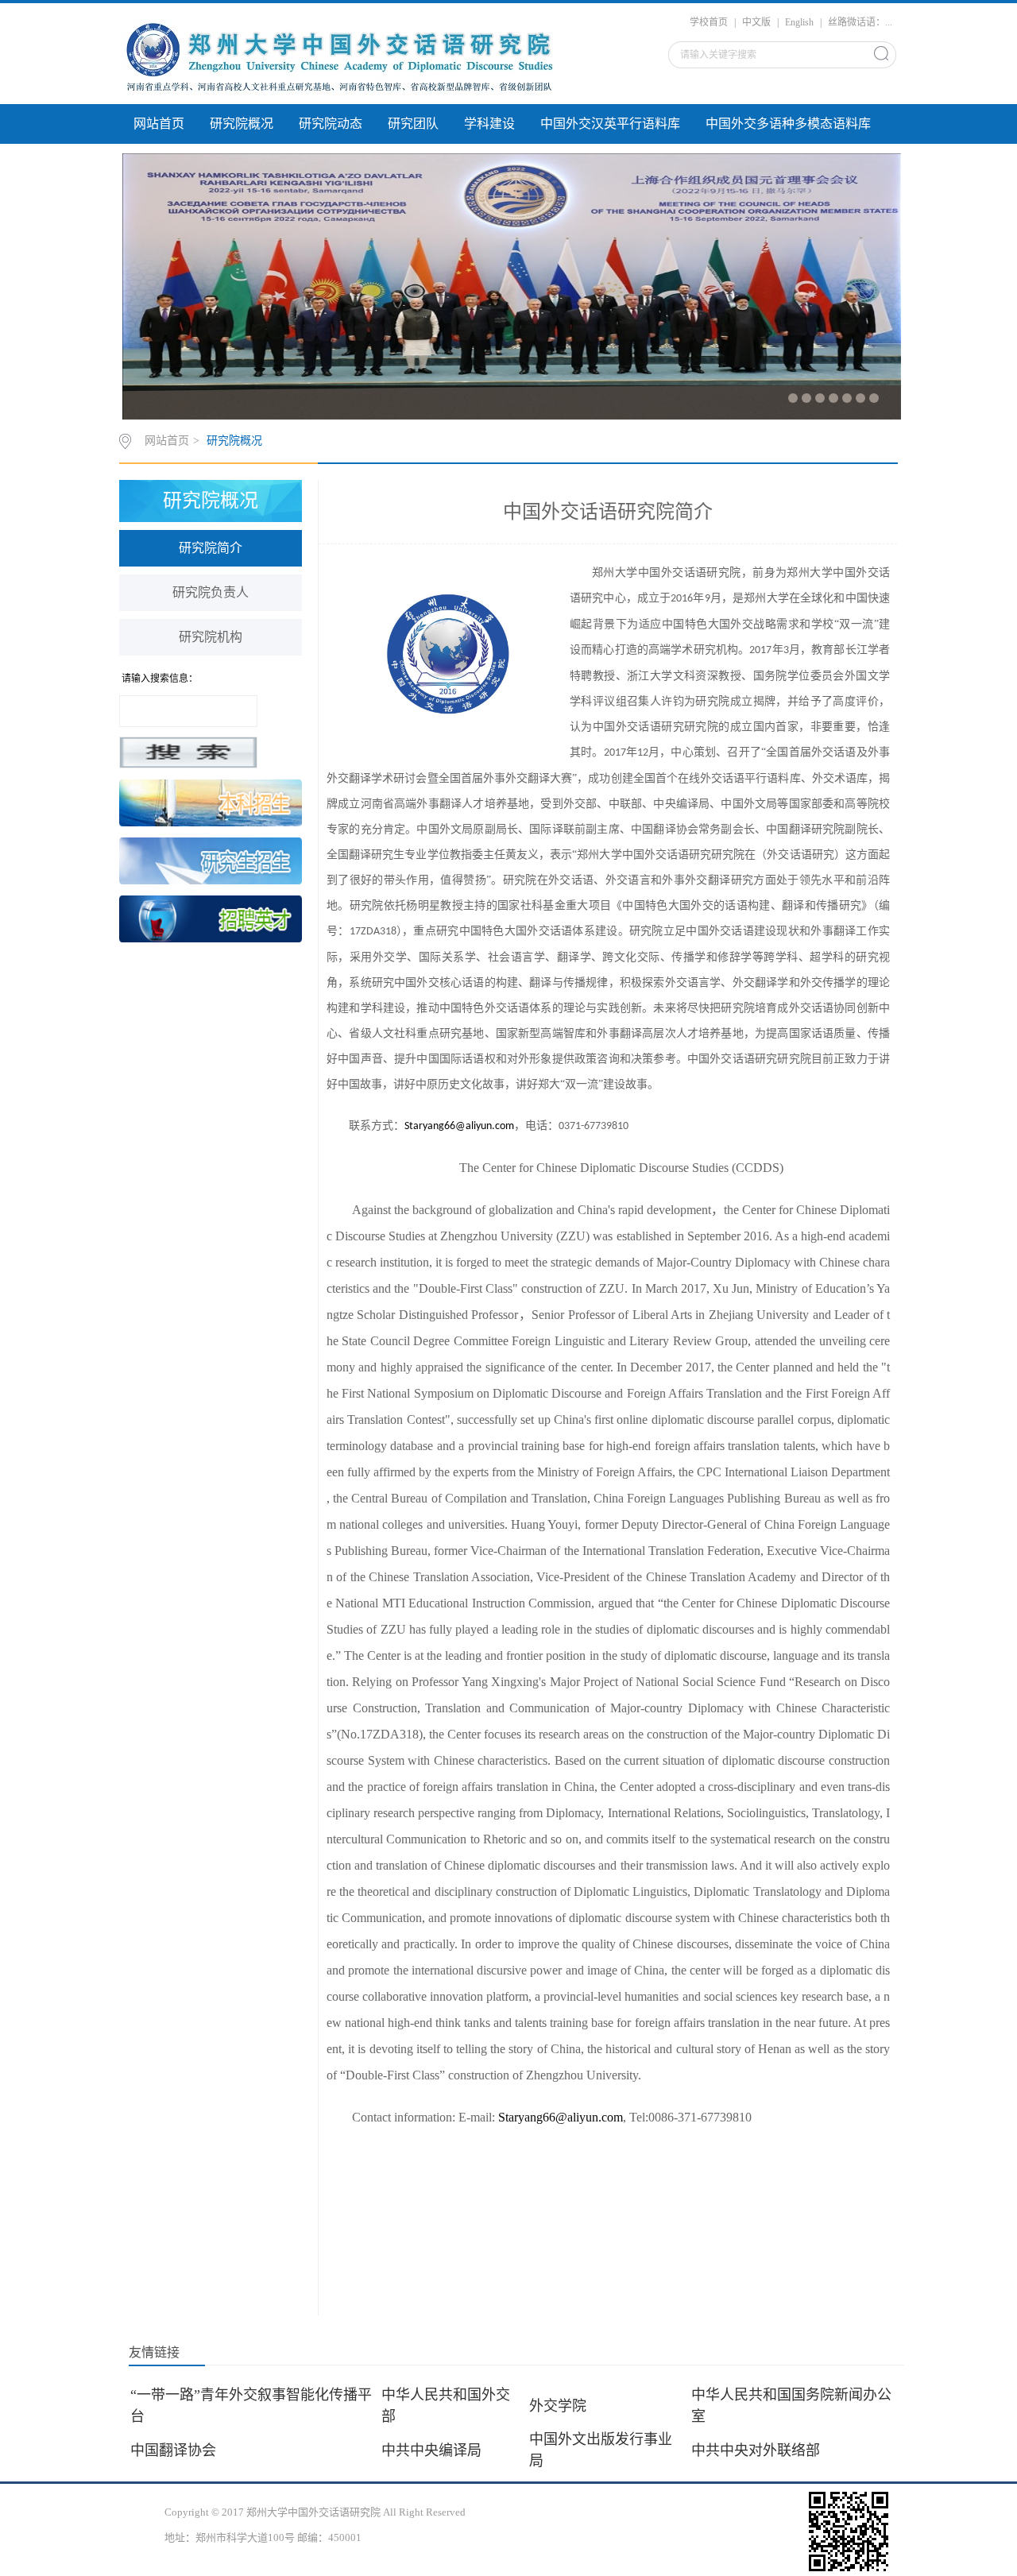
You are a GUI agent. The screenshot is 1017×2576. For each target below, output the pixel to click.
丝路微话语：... (860, 22)
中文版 (756, 22)
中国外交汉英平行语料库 (610, 124)
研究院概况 (242, 124)
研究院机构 (211, 637)
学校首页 (709, 22)
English (799, 22)
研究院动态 (331, 124)
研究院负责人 (211, 592)
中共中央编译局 (439, 2450)
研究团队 (413, 124)
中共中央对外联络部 (764, 2450)
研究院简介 (211, 548)
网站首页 (159, 124)
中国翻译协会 (181, 2450)
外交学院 (566, 2406)
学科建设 (489, 124)
